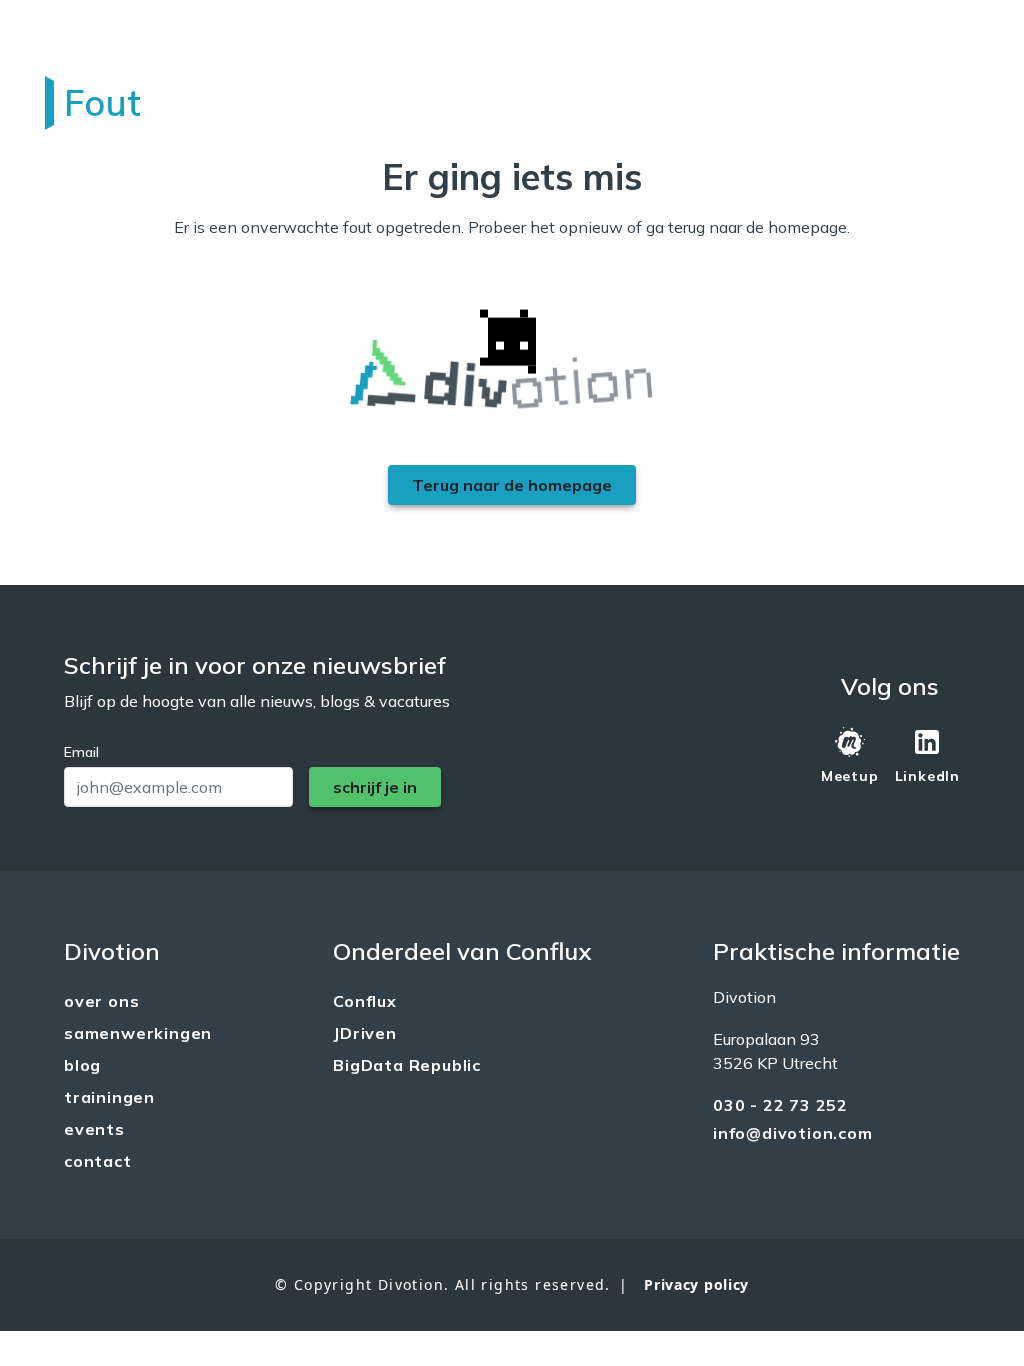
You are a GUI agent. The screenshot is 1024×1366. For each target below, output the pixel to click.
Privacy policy (696, 1284)
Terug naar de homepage (512, 485)
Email (81, 752)
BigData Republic (407, 1065)
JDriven (365, 1033)
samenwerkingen (138, 1033)
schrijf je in (375, 787)
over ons (101, 1001)
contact (98, 1161)
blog (82, 1065)
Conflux (365, 1001)
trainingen (109, 1097)
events (94, 1129)
